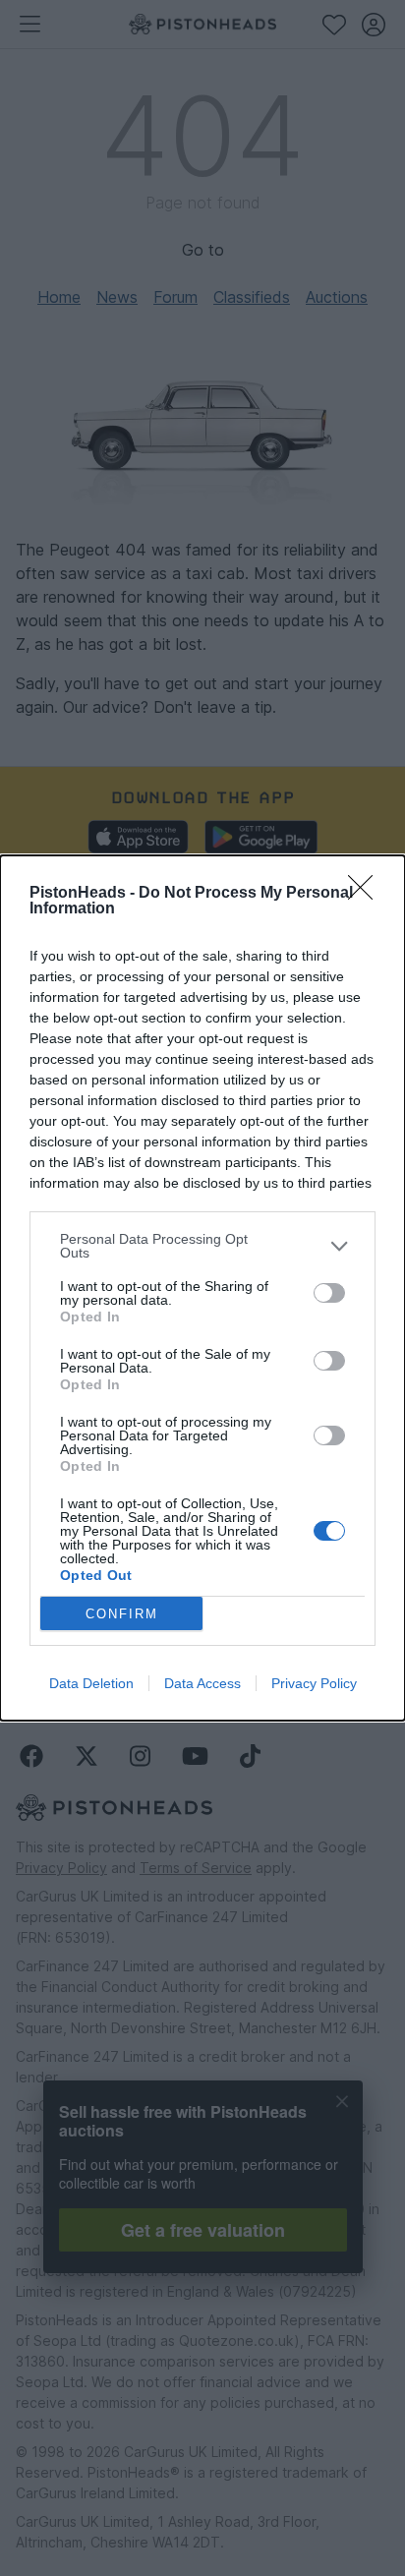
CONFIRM (122, 1614)
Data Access (202, 1683)
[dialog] (202, 1288)
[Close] (367, 894)
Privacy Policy (314, 1683)
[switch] (329, 1293)
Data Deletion (91, 1683)
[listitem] (202, 1246)
